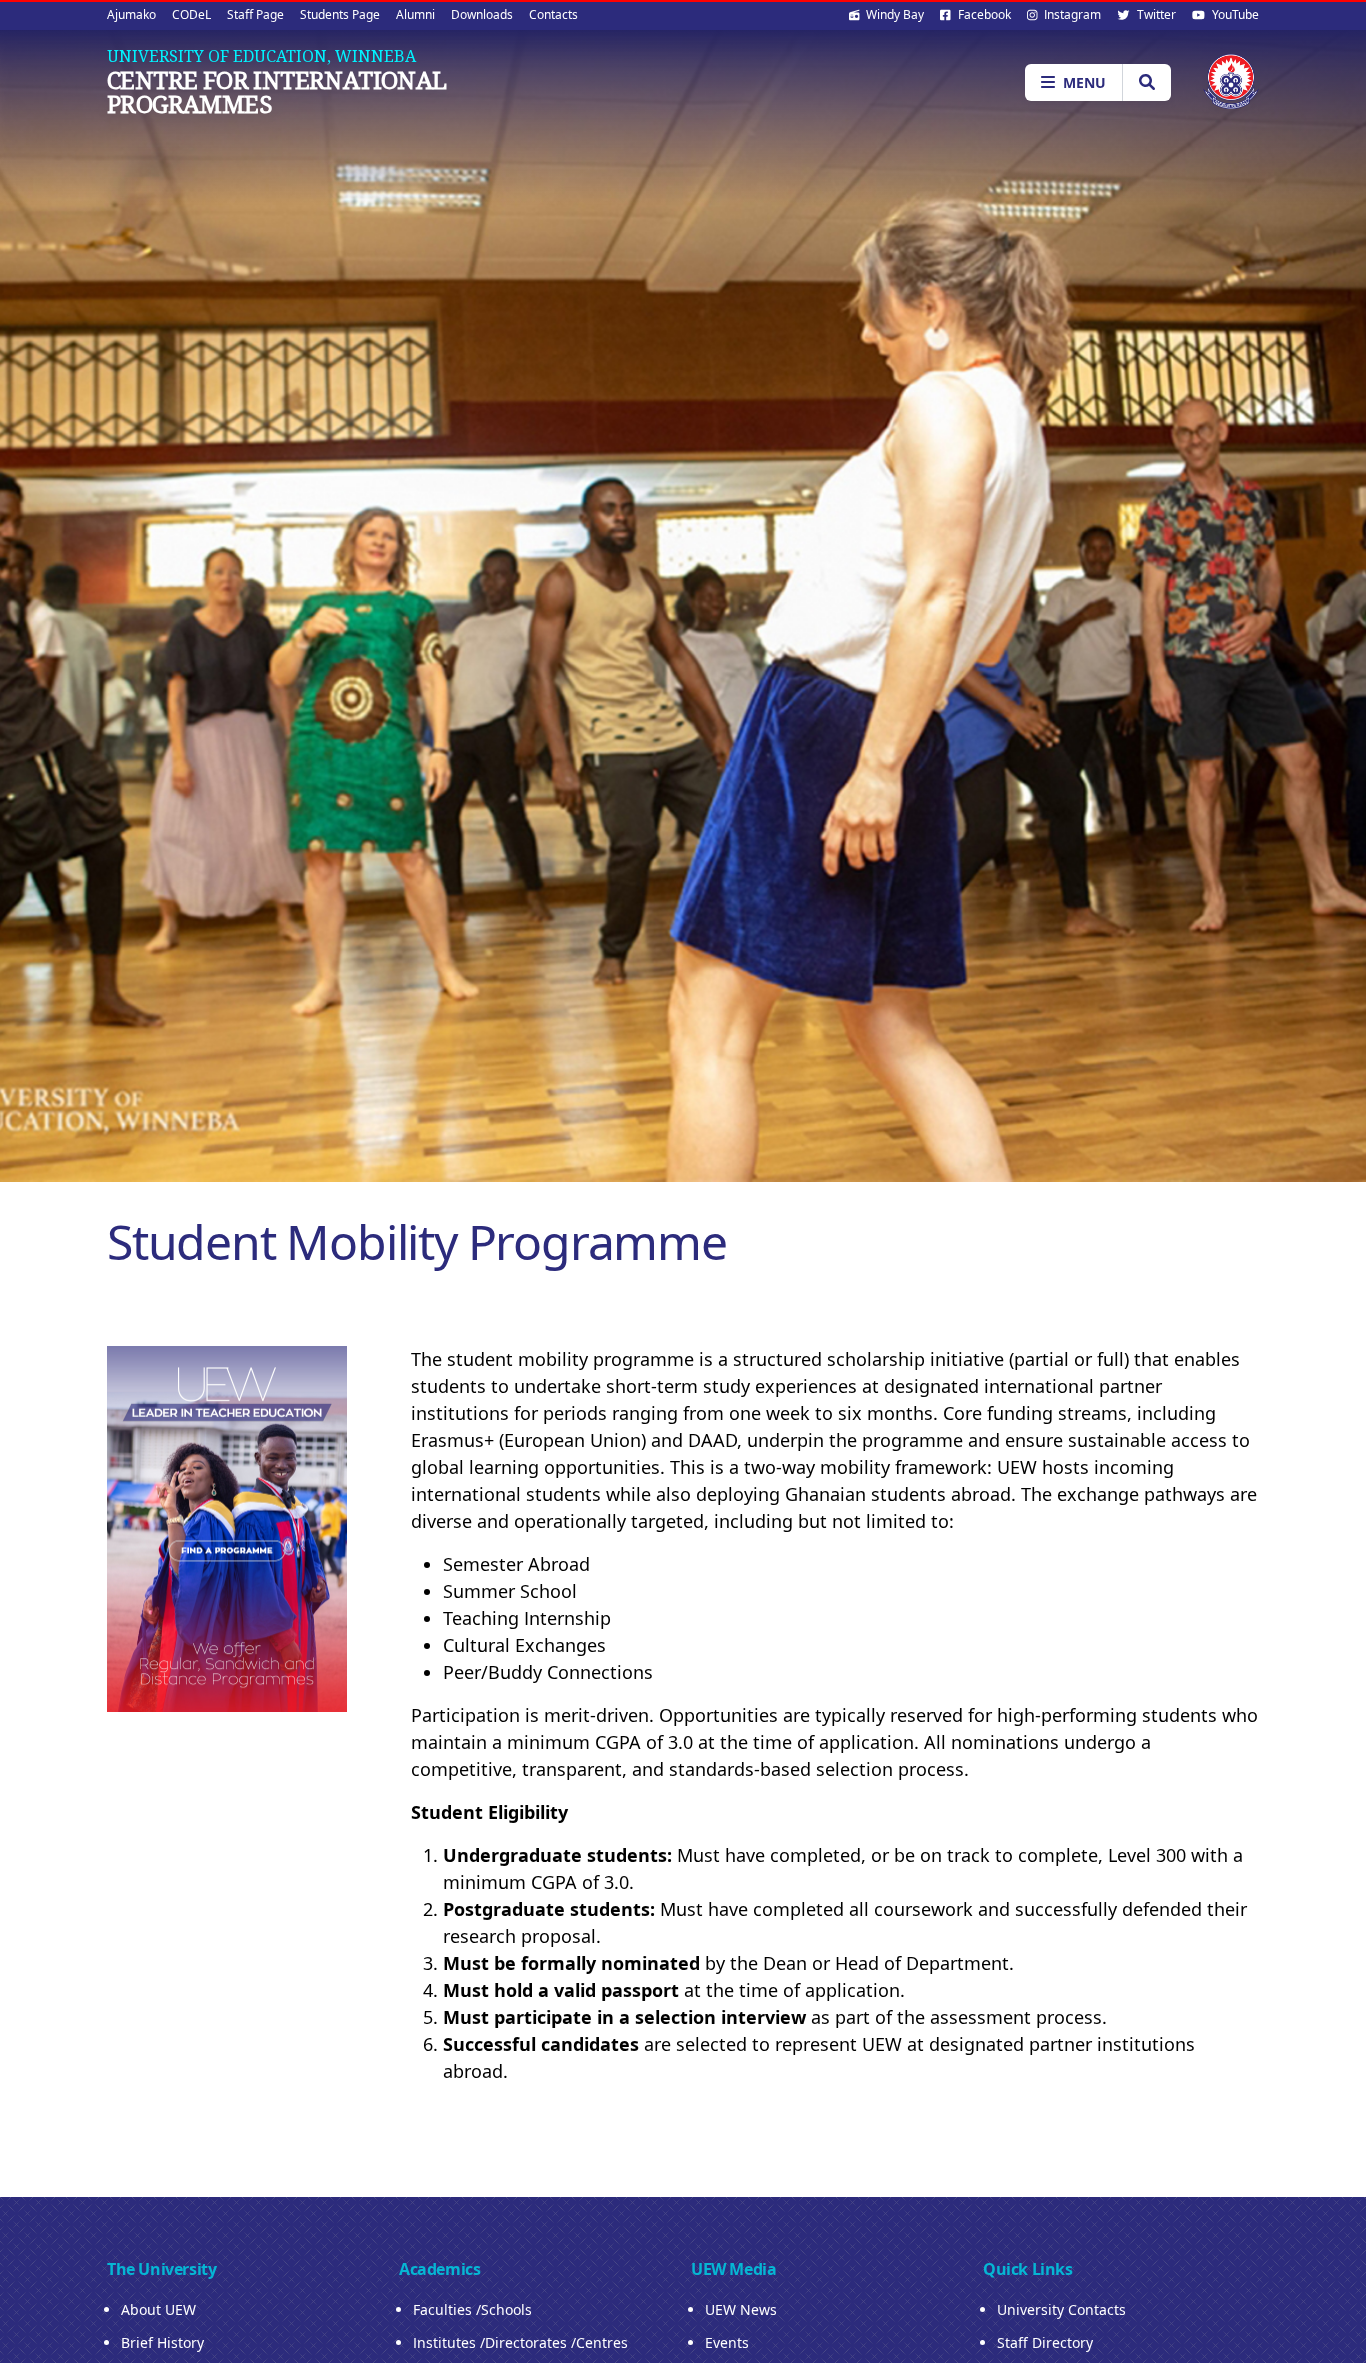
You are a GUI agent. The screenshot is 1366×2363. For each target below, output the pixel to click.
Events (727, 2342)
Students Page (340, 14)
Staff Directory (1045, 2342)
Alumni (415, 14)
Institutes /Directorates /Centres (520, 2342)
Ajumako (131, 14)
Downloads (482, 14)
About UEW (158, 2309)
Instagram (1071, 14)
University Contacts (1061, 2309)
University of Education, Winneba (261, 56)
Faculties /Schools (472, 2309)
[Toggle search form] (1146, 82)
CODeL (191, 14)
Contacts (553, 14)
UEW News (741, 2309)
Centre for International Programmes (277, 92)
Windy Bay (893, 14)
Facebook (983, 14)
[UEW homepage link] (1231, 81)
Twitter (1155, 14)
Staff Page (255, 14)
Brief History (162, 2342)
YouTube (1234, 14)
